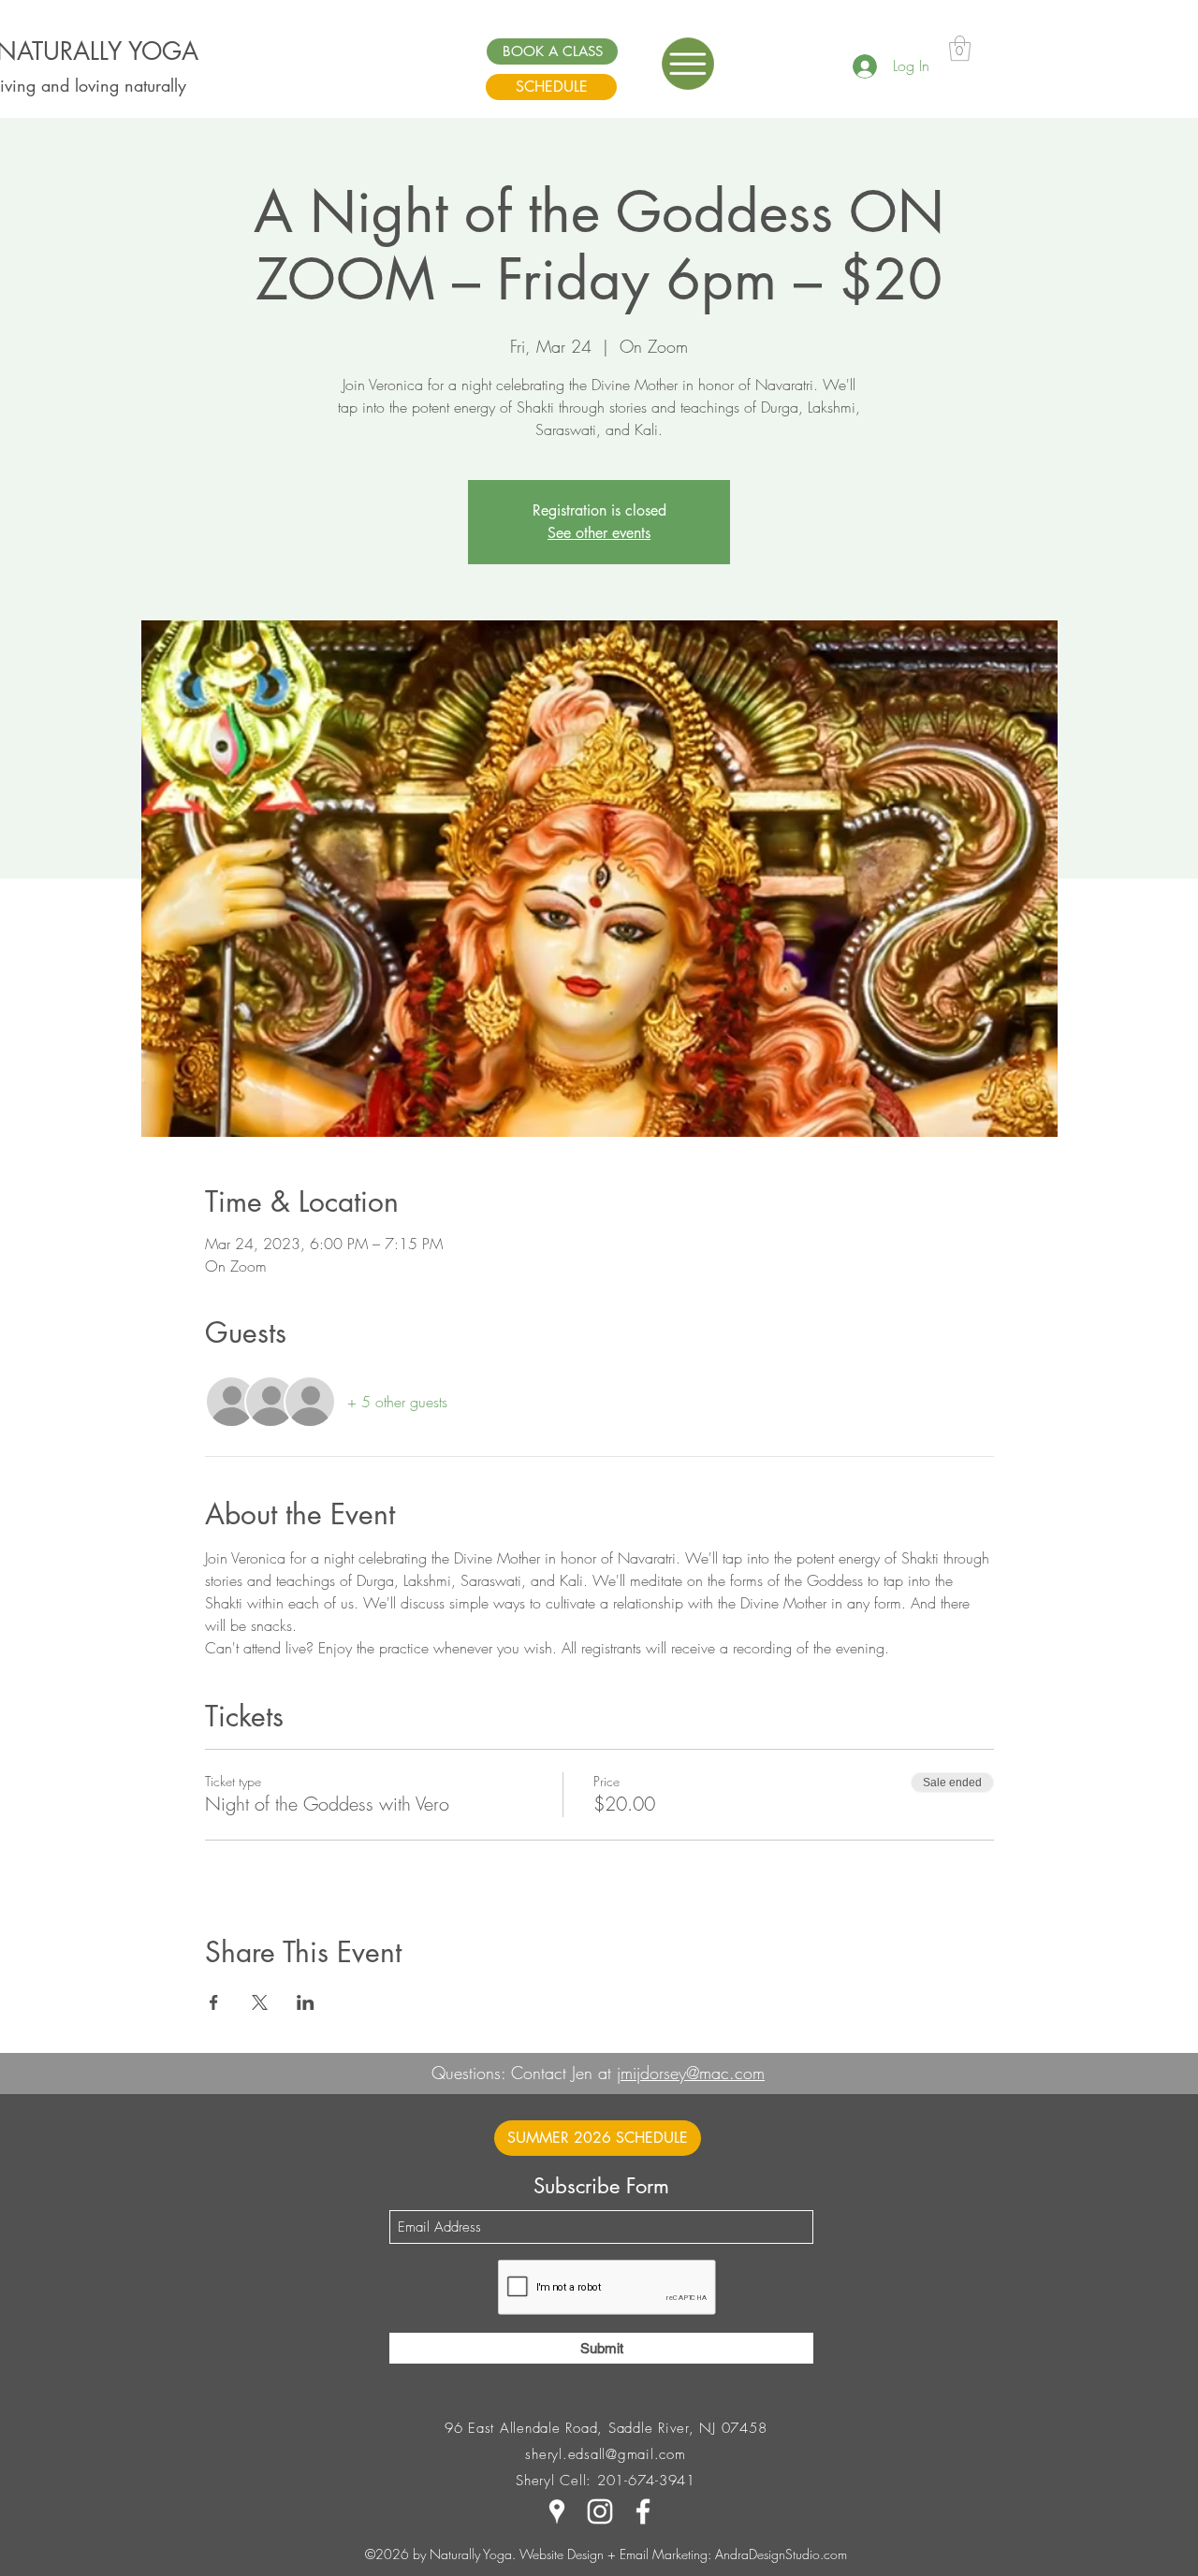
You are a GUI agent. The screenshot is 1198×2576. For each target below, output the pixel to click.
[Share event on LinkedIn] (306, 2002)
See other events (599, 533)
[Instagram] (600, 2511)
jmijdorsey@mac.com (691, 2073)
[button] (688, 64)
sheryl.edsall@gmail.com (605, 2454)
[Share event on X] (260, 2002)
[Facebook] (643, 2511)
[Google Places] (557, 2511)
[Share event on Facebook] (214, 2002)
